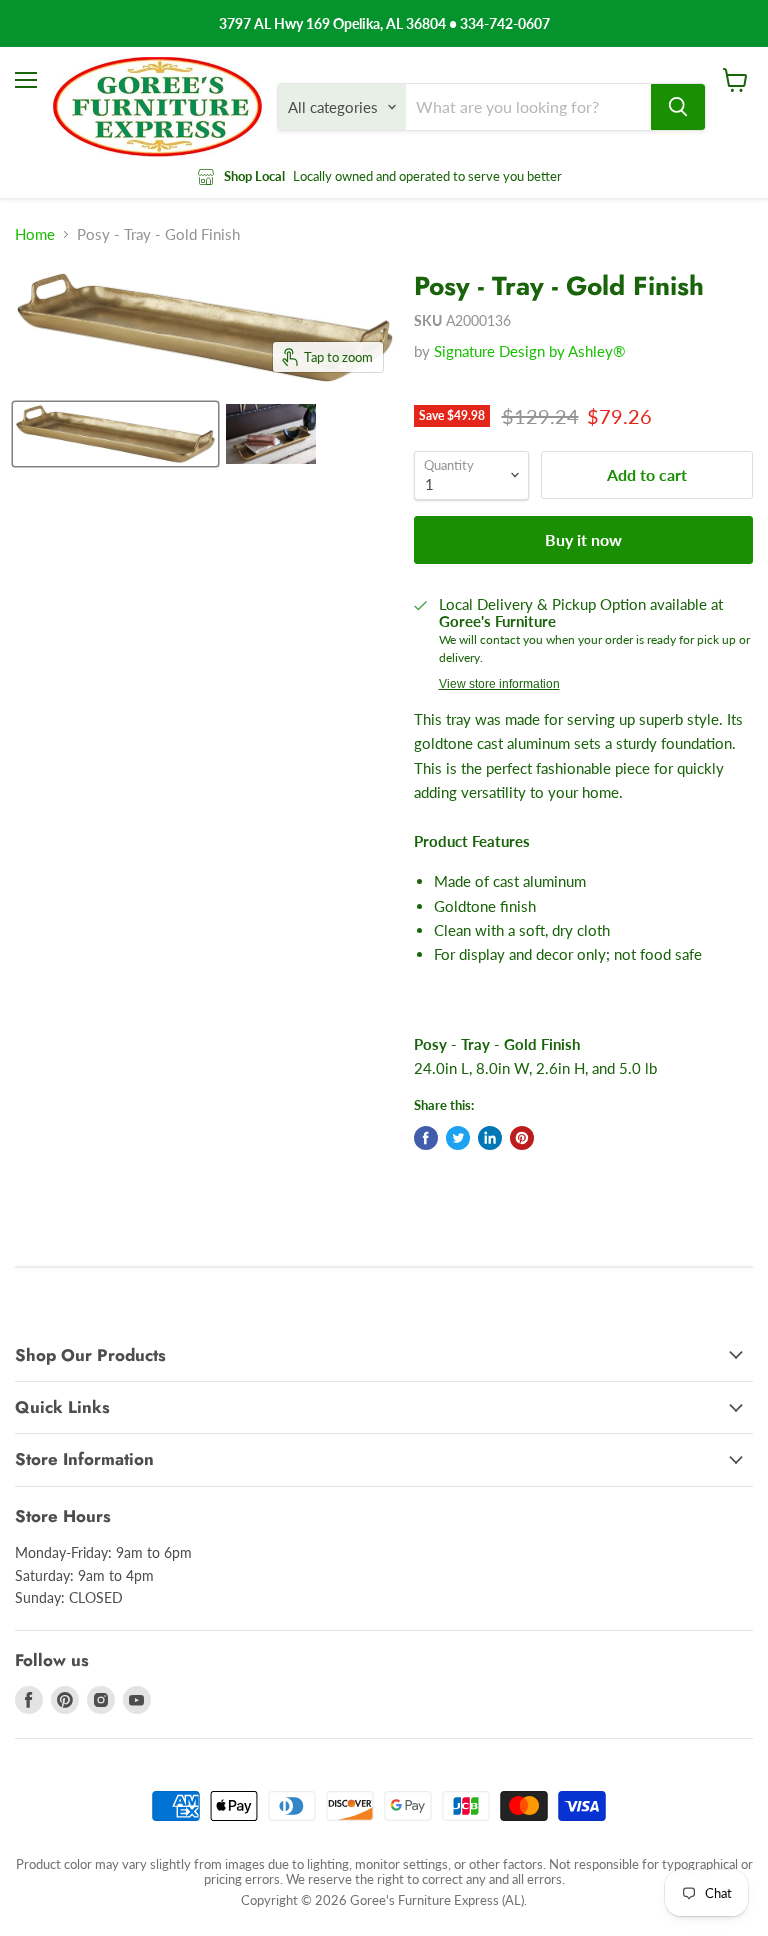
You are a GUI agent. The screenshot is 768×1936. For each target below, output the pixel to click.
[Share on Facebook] (426, 1138)
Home (35, 234)
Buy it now (583, 539)
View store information (499, 684)
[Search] (678, 107)
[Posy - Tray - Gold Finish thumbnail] (115, 434)
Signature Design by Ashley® (529, 351)
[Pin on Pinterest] (522, 1138)
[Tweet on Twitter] (458, 1138)
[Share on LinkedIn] (490, 1138)
